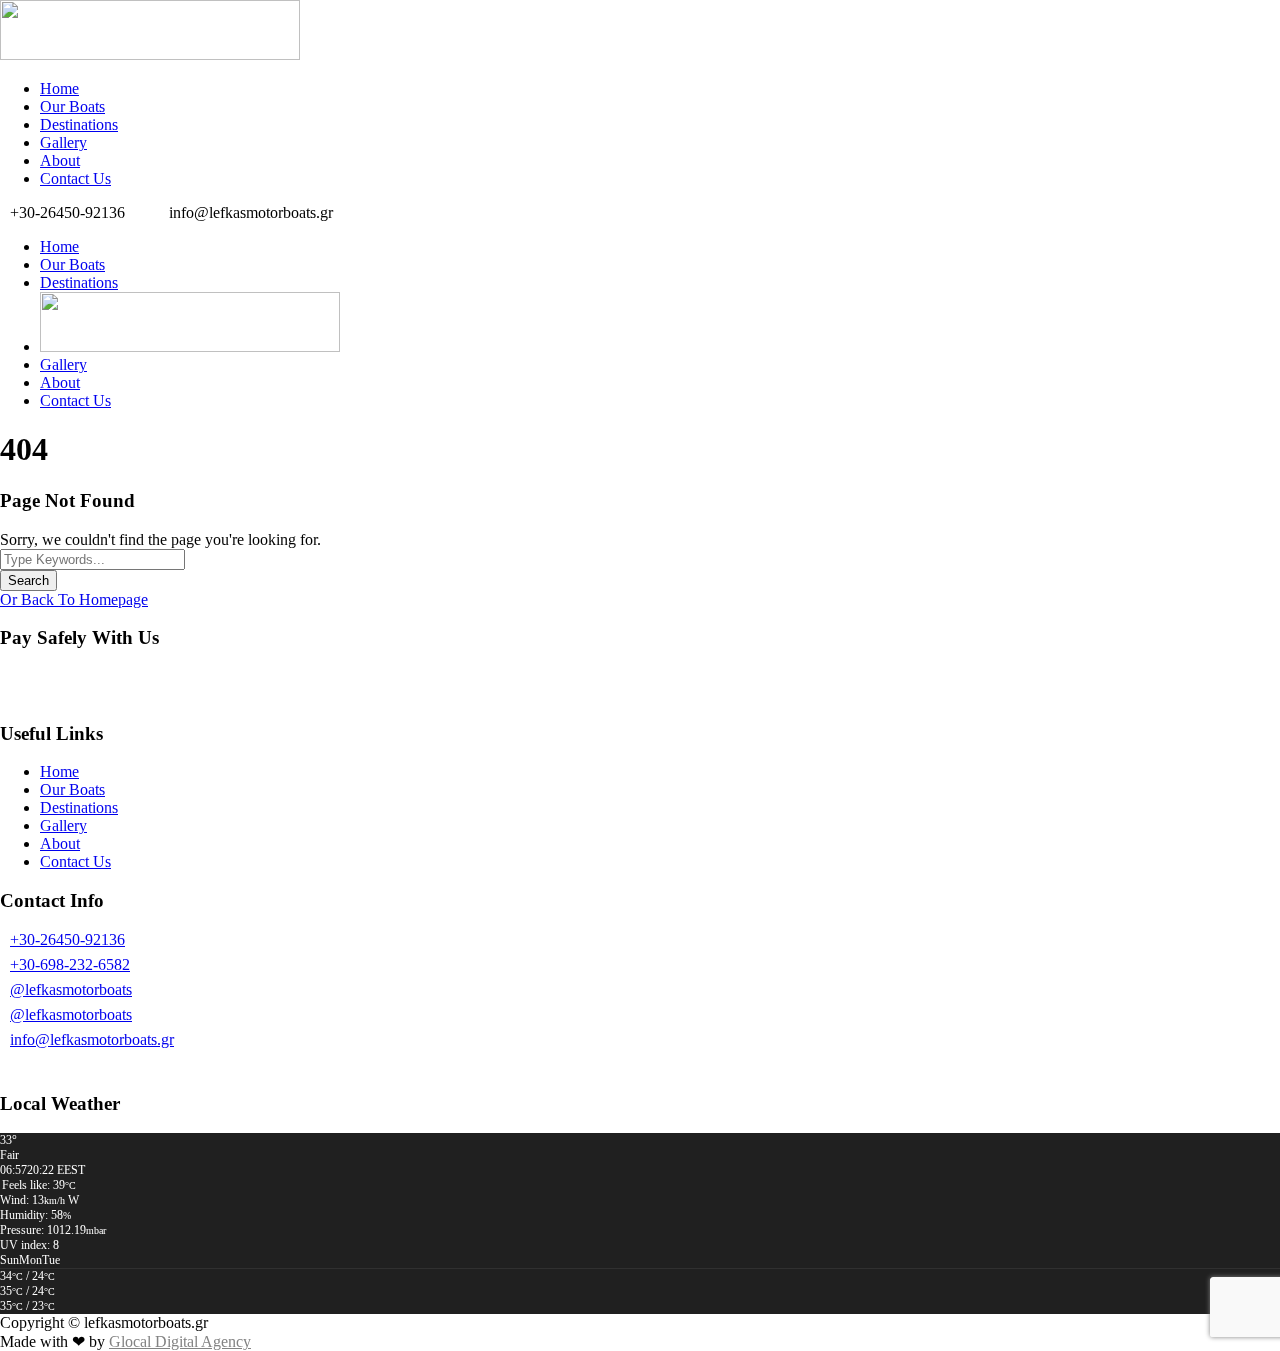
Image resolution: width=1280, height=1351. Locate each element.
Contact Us (75, 178)
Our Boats (72, 106)
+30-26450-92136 (67, 939)
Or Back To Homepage (74, 599)
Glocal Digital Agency (180, 1341)
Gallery (63, 142)
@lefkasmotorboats (71, 989)
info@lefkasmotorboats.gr (92, 1039)
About (60, 160)
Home (59, 88)
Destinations (79, 124)
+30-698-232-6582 (70, 964)
